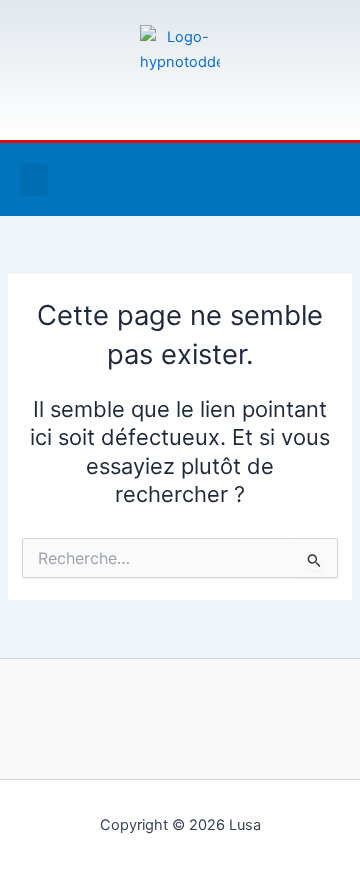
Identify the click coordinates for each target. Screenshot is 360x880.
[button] (34, 179)
